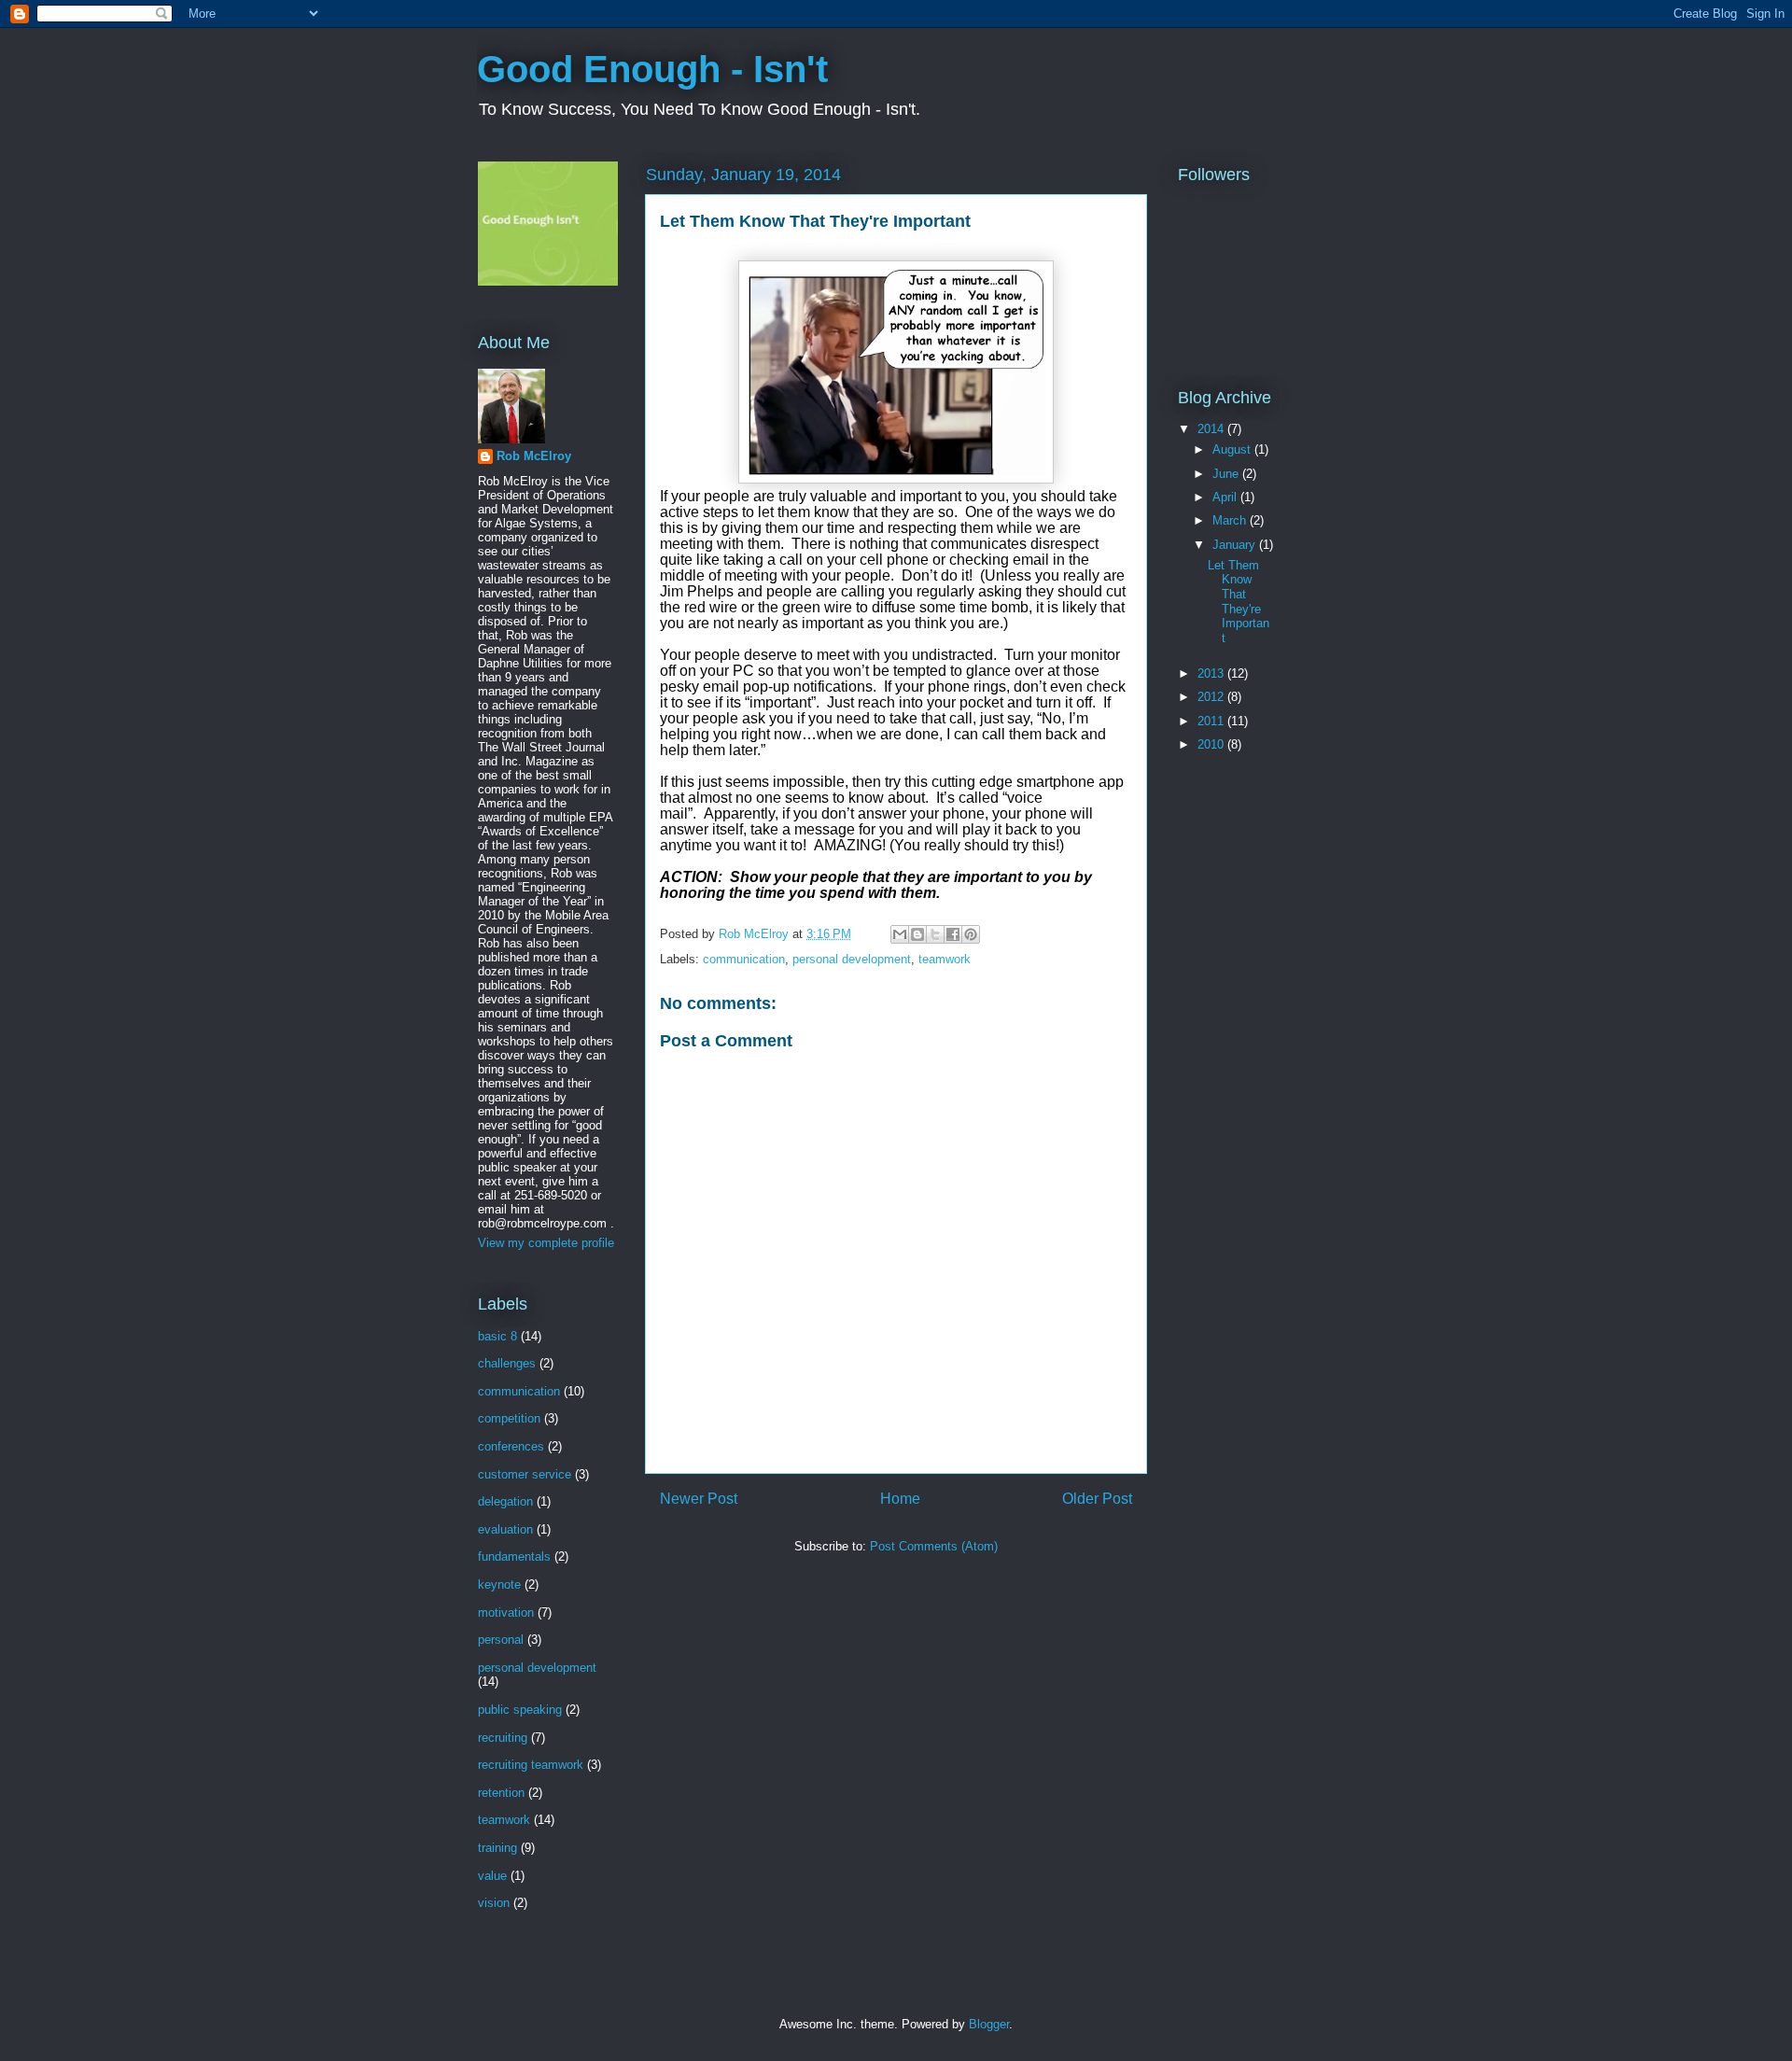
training (497, 1848)
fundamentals (514, 1556)
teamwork (945, 959)
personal (501, 1640)
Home (900, 1499)
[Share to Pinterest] (971, 934)
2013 (1212, 673)
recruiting (503, 1738)
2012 (1212, 697)
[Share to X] (935, 934)
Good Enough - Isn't (652, 69)
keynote (499, 1584)
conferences (511, 1446)
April (1226, 497)
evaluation (505, 1529)
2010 (1212, 744)
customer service (525, 1474)
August (1233, 449)
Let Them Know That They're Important (1239, 602)
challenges (507, 1363)
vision (494, 1903)
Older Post (1097, 1499)
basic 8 (497, 1336)
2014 (1212, 429)
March (1231, 520)
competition (509, 1418)
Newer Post (699, 1499)
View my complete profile (546, 1243)
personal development (852, 959)
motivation (506, 1612)
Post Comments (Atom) (934, 1546)
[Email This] (900, 934)
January (1236, 545)
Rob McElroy (534, 456)
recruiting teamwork (531, 1765)
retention (501, 1793)
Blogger (989, 2024)
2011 (1212, 721)
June (1227, 474)
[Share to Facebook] (953, 934)
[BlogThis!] (917, 934)
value (492, 1876)
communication (744, 959)
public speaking (520, 1710)
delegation (505, 1501)
